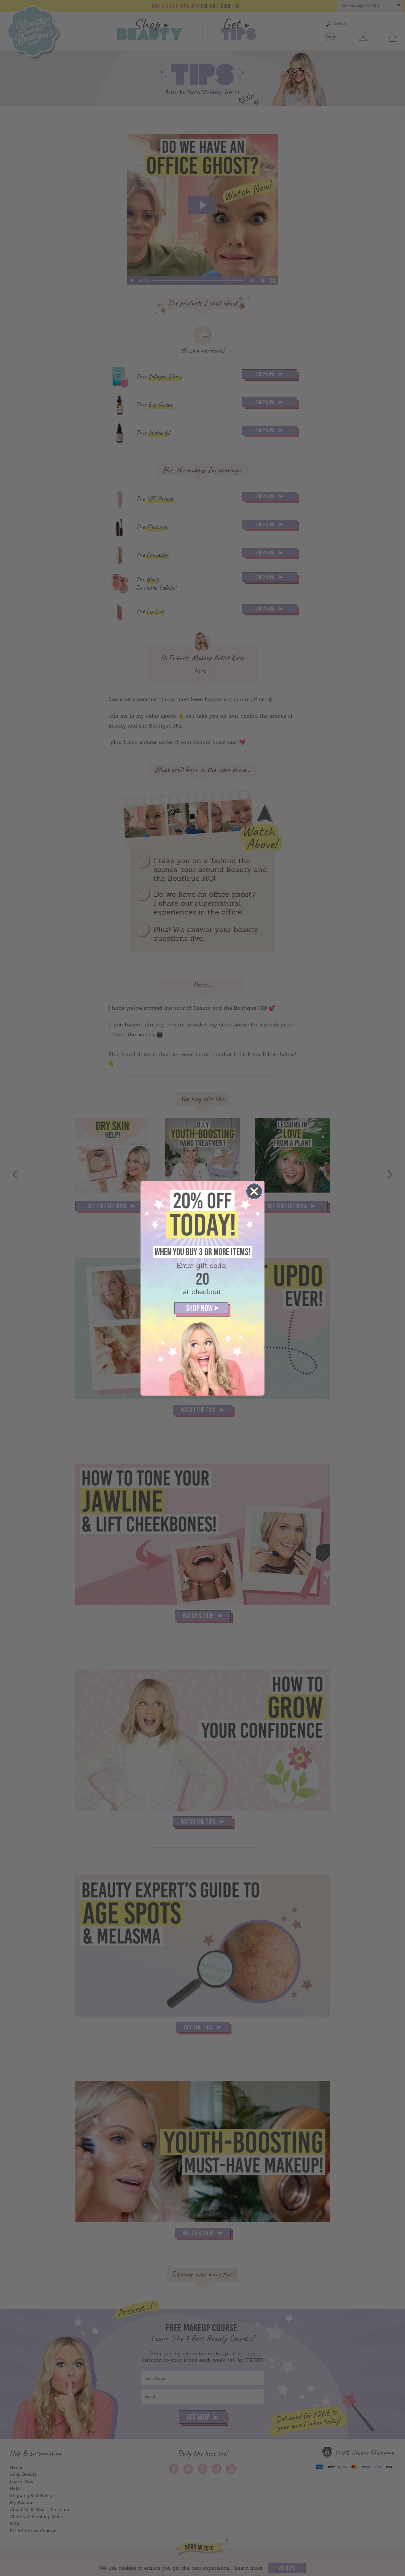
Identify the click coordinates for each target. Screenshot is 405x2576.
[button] (202, 1309)
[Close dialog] (254, 1191)
